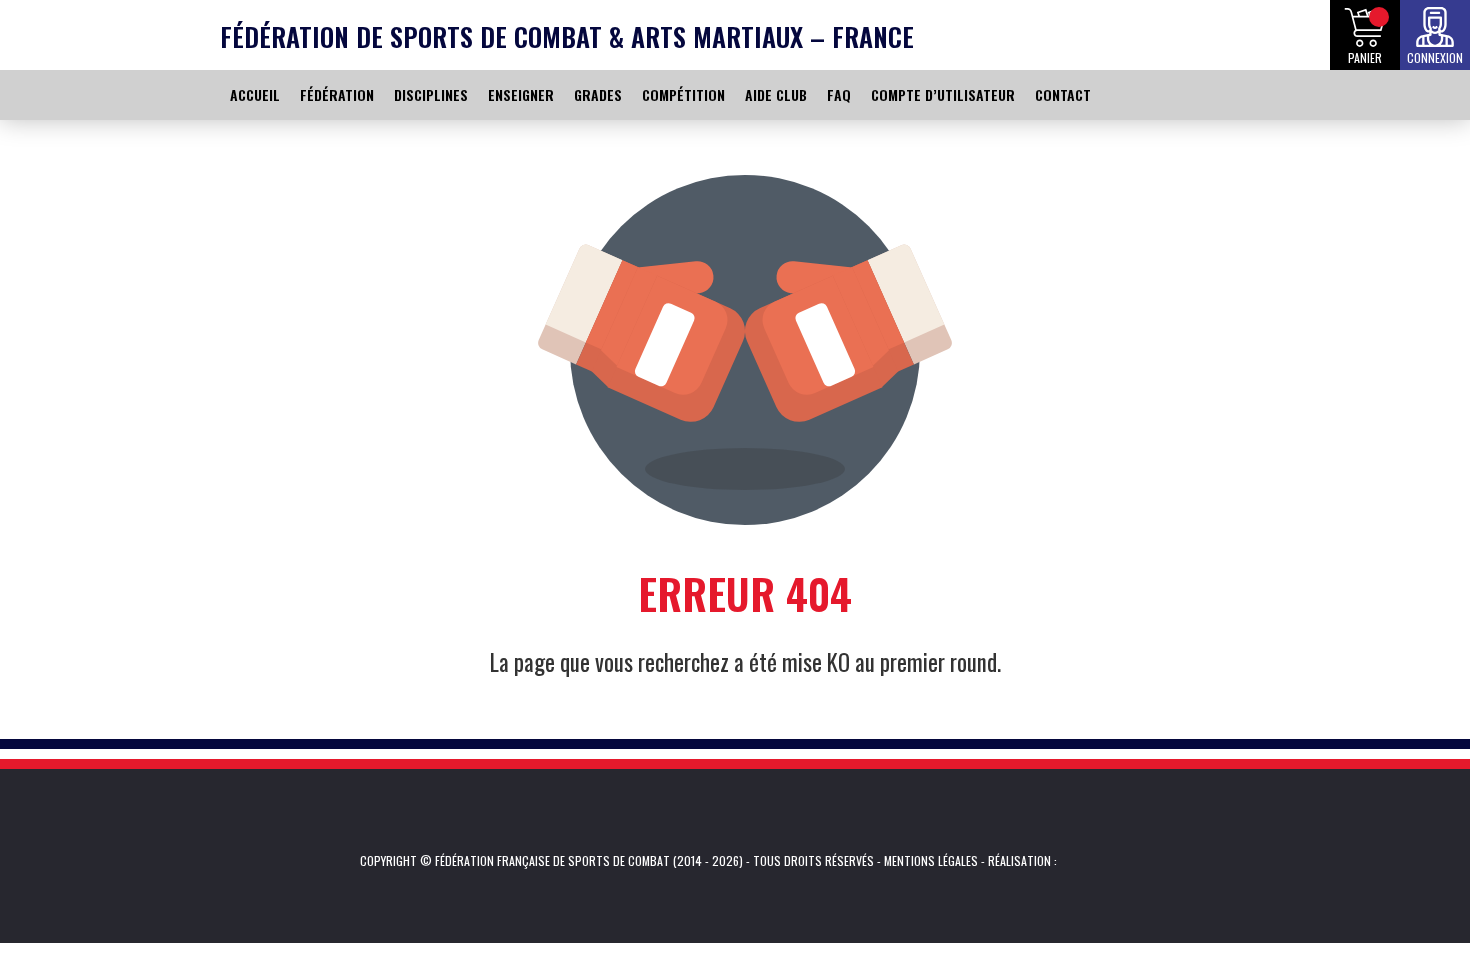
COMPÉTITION (683, 94)
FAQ (839, 94)
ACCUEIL (255, 94)
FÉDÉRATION (337, 94)
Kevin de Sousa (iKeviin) (1087, 861)
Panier (1365, 57)
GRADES (598, 94)
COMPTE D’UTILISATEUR (943, 94)
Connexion (1435, 57)
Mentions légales (931, 860)
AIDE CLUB (776, 94)
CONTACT (1063, 94)
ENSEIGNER (521, 94)
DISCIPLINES (431, 94)
